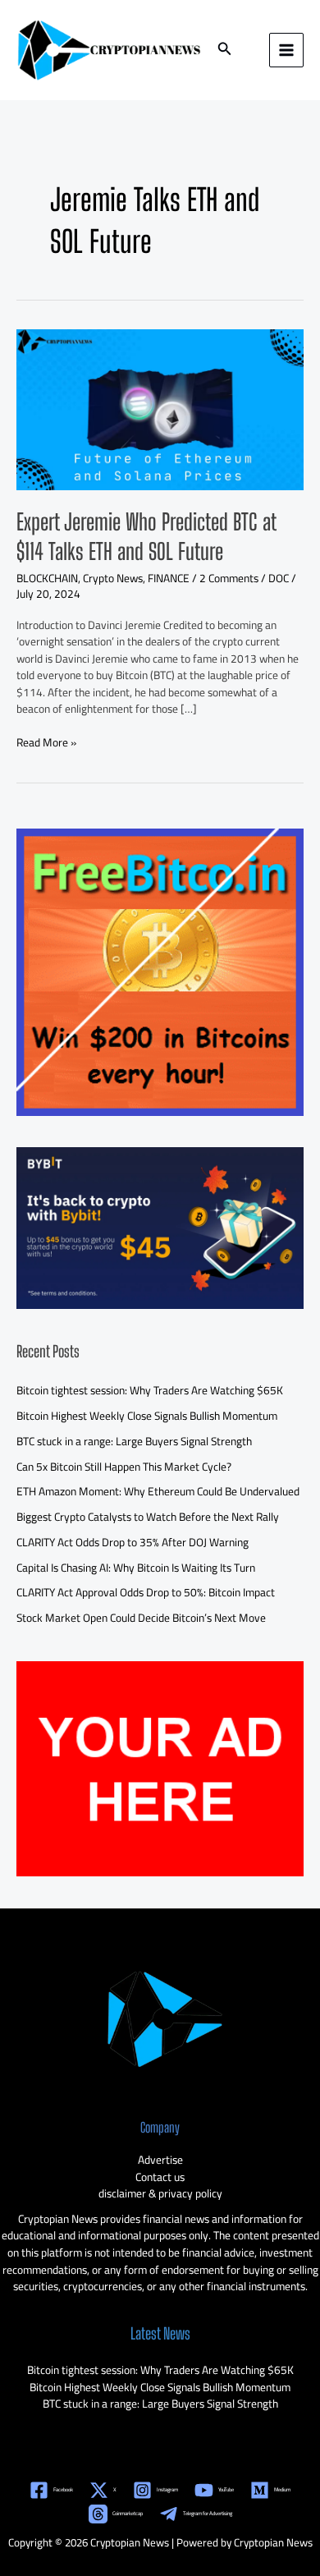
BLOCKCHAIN (47, 578)
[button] (225, 51)
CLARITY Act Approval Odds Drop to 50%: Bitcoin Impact (146, 1592)
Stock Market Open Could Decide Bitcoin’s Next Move (141, 1618)
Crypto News (113, 578)
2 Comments (229, 578)
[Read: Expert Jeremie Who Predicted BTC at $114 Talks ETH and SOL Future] (160, 408)
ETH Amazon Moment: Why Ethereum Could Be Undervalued (158, 1491)
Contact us (160, 2177)
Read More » (46, 743)
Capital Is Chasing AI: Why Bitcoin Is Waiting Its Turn (136, 1568)
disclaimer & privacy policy (160, 2193)
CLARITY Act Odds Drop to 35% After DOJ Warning (133, 1542)
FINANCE (169, 578)
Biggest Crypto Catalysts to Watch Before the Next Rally (148, 1517)
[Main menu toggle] (287, 51)
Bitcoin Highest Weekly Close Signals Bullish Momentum (147, 1416)
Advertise (160, 2160)
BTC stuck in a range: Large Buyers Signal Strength (134, 1441)
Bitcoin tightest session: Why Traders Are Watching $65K (150, 1390)
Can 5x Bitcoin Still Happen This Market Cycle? (124, 1467)
